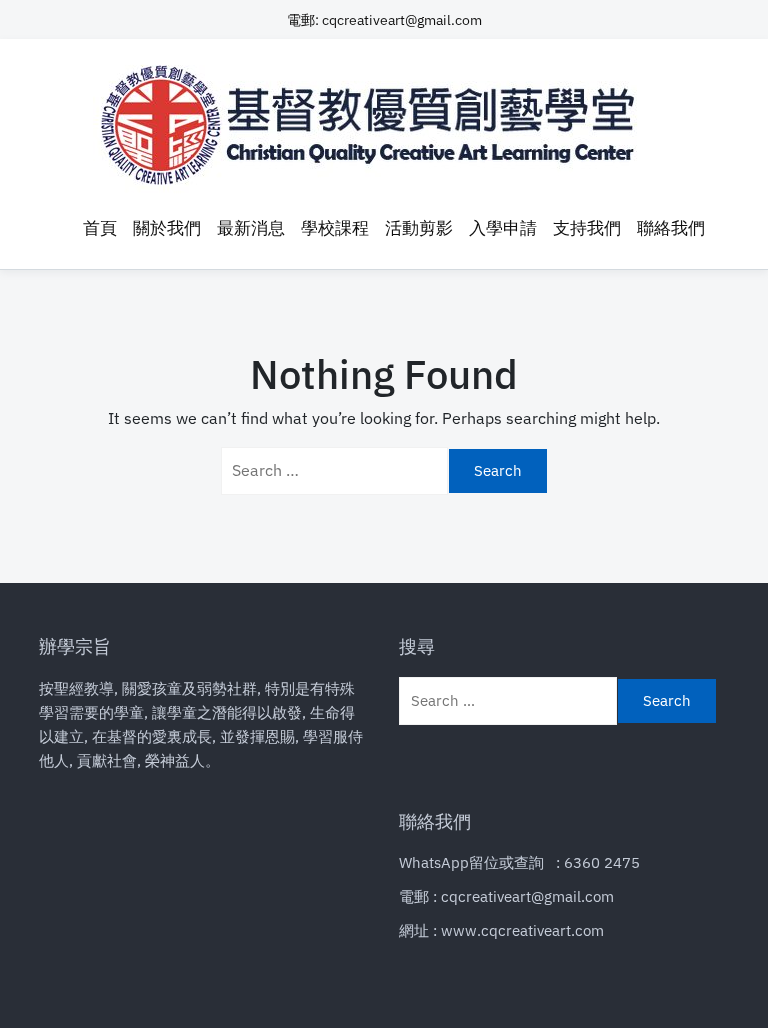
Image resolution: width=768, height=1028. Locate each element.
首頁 (100, 228)
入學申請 (503, 228)
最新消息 (251, 228)
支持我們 (587, 228)
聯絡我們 (671, 228)
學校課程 (335, 228)
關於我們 (167, 228)
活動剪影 (419, 228)
